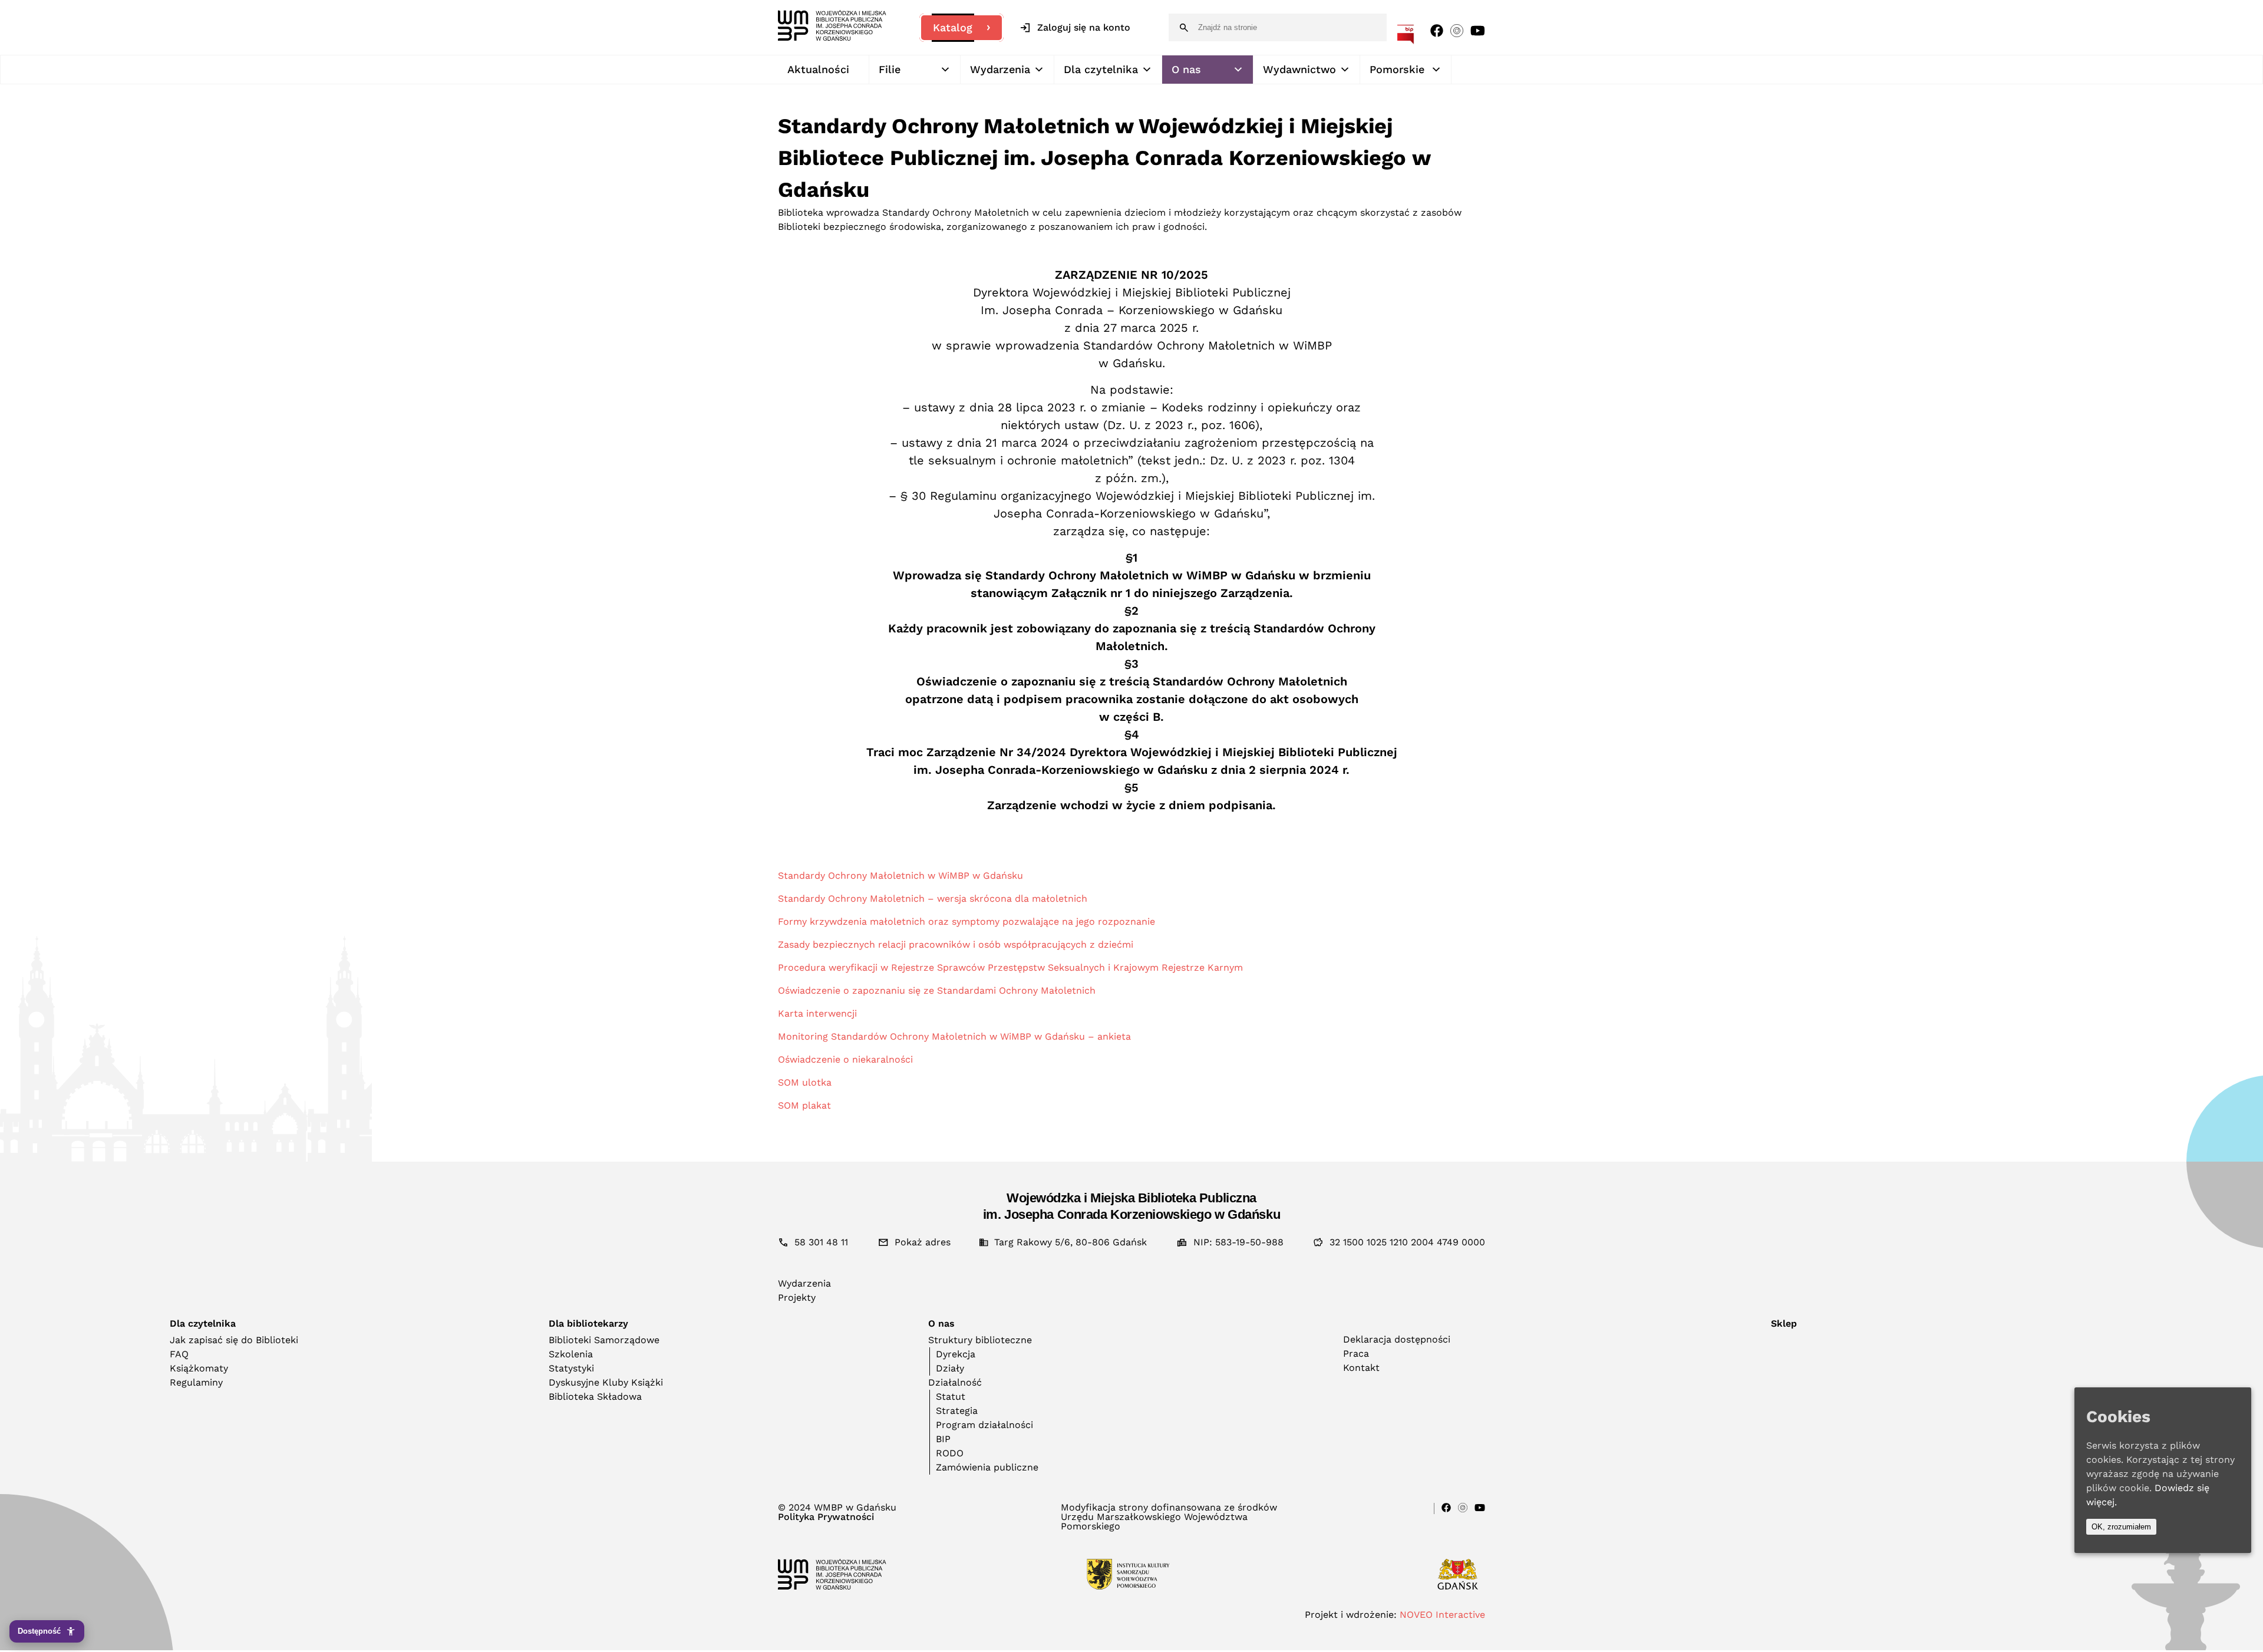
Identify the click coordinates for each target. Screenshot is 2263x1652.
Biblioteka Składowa (595, 1397)
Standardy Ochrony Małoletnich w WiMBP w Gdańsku (900, 876)
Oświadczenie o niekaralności (845, 1059)
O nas (1186, 69)
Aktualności (818, 69)
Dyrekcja (956, 1354)
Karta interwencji (817, 1013)
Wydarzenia (1000, 69)
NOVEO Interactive (1442, 1615)
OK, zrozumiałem (2121, 1527)
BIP (943, 1439)
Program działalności (984, 1425)
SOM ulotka (805, 1082)
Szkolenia (571, 1354)
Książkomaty (199, 1368)
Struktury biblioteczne (980, 1340)
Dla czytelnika (1101, 69)
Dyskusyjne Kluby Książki (606, 1382)
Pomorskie (1397, 69)
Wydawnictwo (1299, 69)
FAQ (179, 1354)
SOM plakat (804, 1105)
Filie (890, 69)
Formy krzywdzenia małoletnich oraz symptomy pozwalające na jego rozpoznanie (966, 921)
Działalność (955, 1382)
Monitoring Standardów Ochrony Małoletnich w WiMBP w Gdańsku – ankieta (954, 1036)
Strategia (957, 1411)
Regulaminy (196, 1382)
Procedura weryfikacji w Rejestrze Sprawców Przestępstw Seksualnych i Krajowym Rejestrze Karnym (1010, 967)
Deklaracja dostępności (1397, 1339)
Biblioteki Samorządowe (604, 1340)
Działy (950, 1368)
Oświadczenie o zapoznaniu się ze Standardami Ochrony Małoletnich (937, 990)
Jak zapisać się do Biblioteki (234, 1340)
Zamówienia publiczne (987, 1467)
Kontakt (1361, 1368)
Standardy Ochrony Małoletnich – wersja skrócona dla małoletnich (933, 898)
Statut (951, 1397)
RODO (950, 1453)
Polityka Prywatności (826, 1517)
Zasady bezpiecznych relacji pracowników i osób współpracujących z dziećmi (956, 944)
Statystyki (571, 1368)
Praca (1356, 1353)
